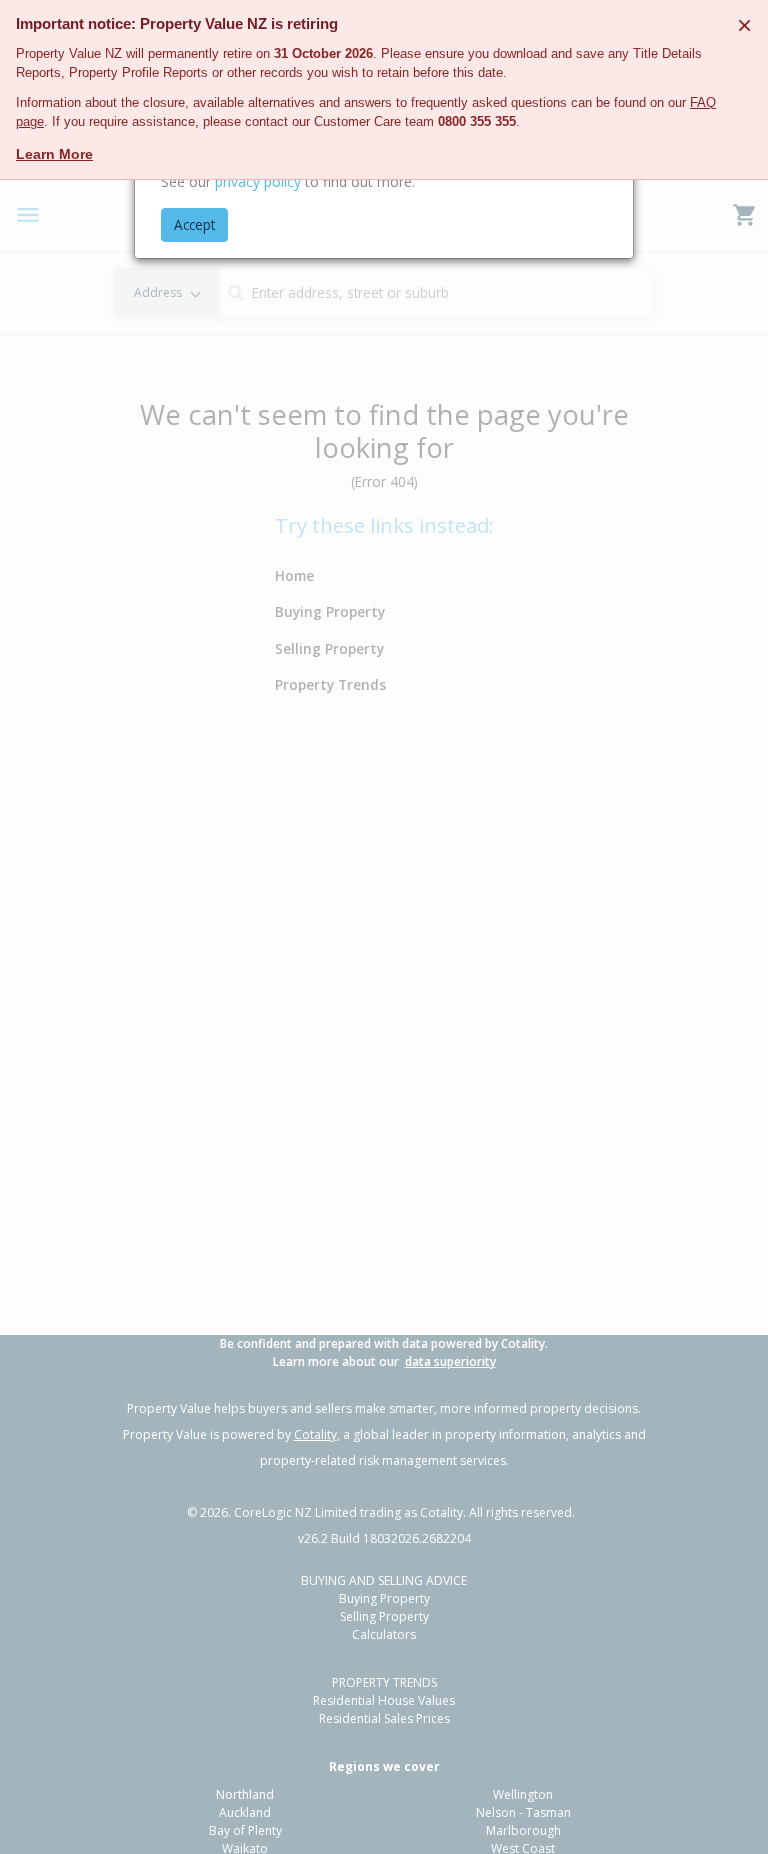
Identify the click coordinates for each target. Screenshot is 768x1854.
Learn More (54, 154)
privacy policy (258, 181)
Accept (194, 224)
